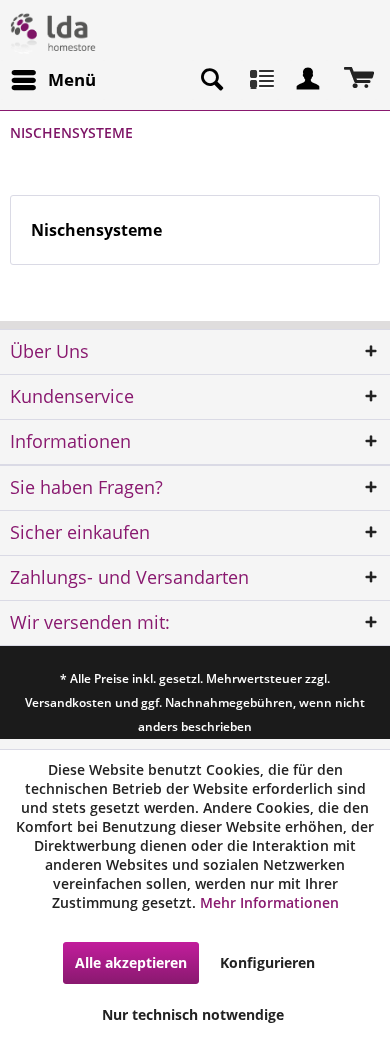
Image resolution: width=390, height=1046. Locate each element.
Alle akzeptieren (131, 962)
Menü (72, 79)
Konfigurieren (267, 962)
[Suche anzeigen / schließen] (211, 80)
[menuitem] (53, 80)
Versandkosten (68, 702)
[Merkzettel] (260, 80)
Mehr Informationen (269, 902)
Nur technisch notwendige (193, 1014)
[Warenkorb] (358, 80)
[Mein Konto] (309, 80)
